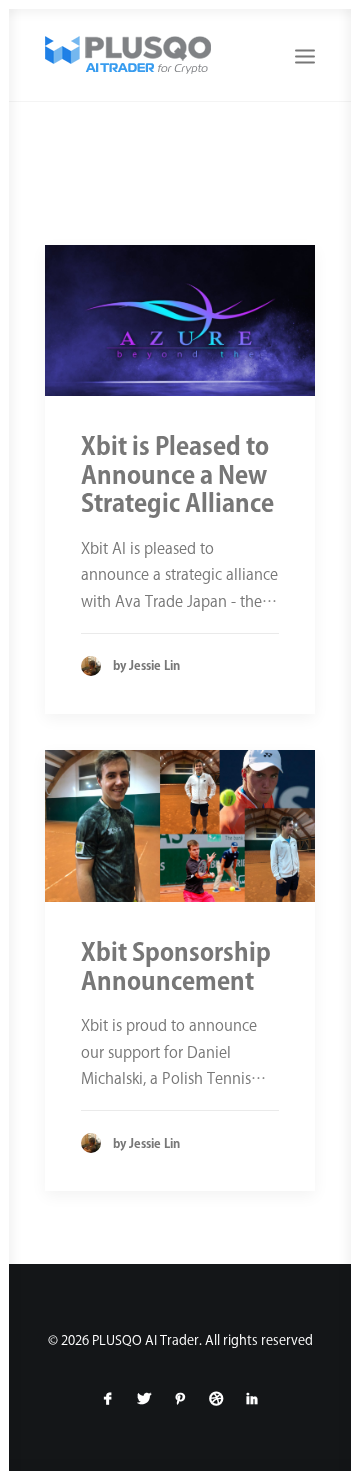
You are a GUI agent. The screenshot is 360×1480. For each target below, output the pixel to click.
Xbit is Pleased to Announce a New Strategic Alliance (177, 475)
